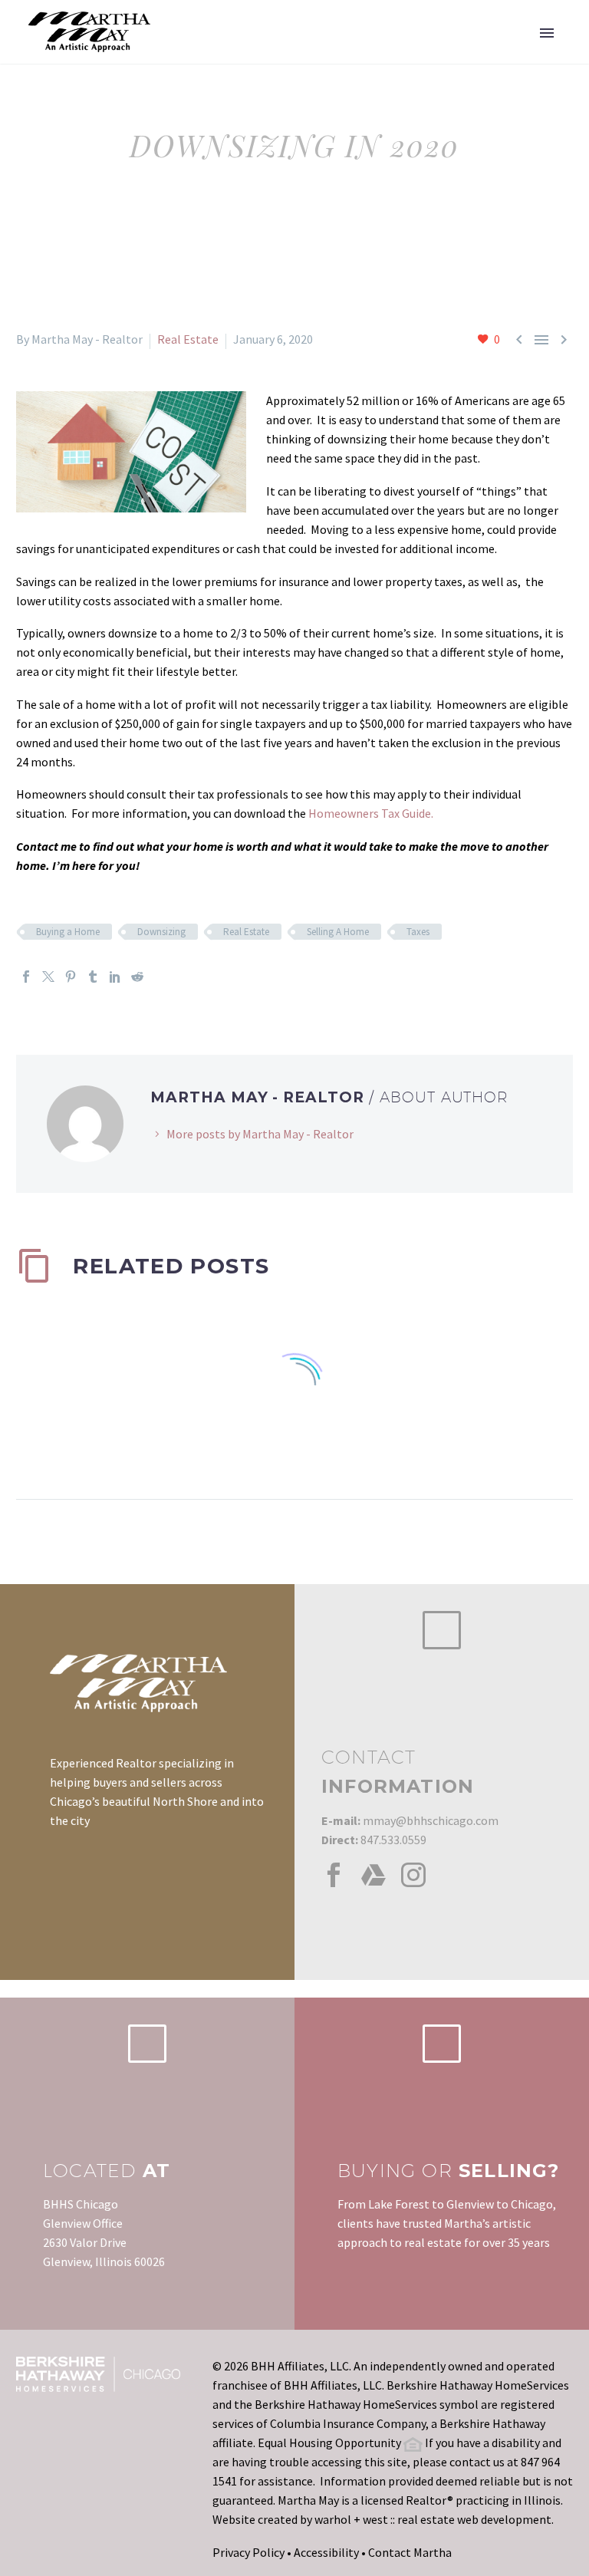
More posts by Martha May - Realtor (260, 1134)
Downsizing (161, 932)
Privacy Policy (248, 2552)
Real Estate (188, 339)
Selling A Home (338, 932)
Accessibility (326, 2552)
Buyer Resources (489, 54)
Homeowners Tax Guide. (371, 813)
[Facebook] (26, 977)
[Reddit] (137, 977)
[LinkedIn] (115, 977)
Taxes (418, 932)
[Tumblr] (93, 977)
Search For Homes (351, 54)
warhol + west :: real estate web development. (434, 2519)
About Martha (221, 54)
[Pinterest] (71, 977)
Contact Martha (410, 2552)
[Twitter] (48, 977)
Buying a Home (68, 932)
